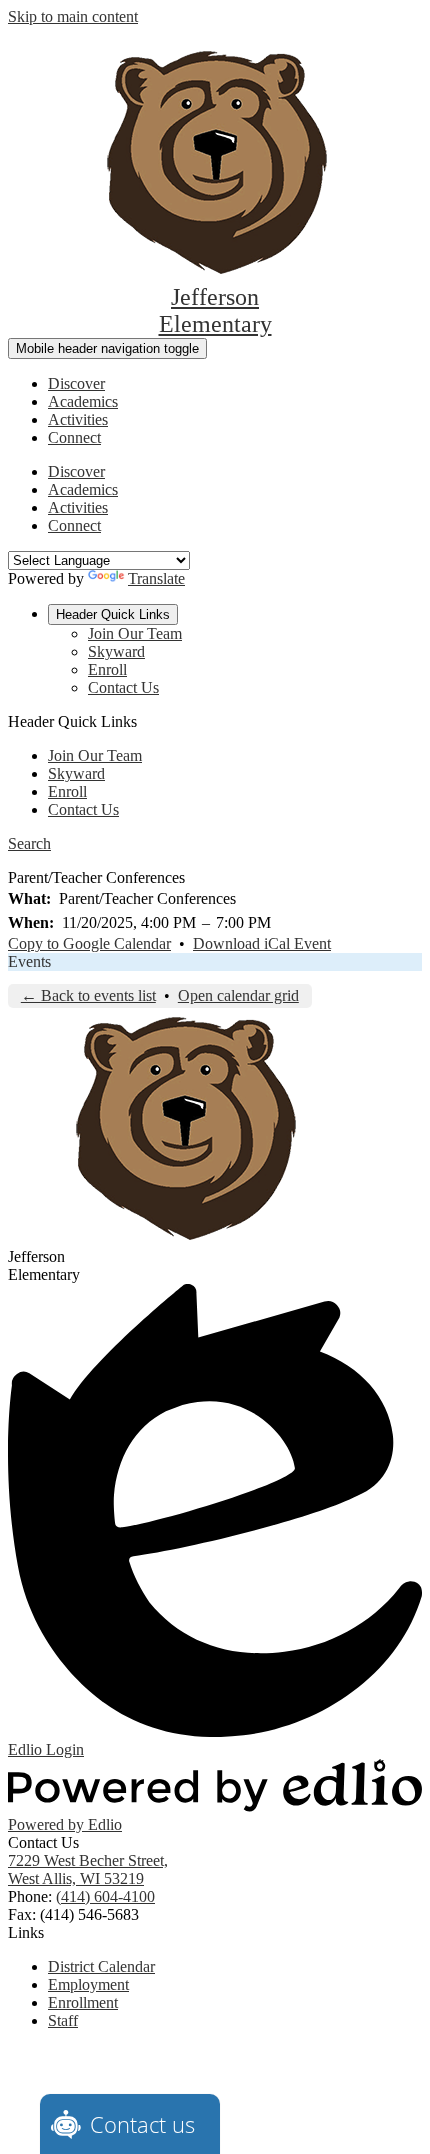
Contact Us (123, 687)
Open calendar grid (238, 995)
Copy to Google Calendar (89, 943)
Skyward (116, 651)
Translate (156, 578)
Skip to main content (73, 16)
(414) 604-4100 (105, 1896)
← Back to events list (88, 995)
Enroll (107, 669)
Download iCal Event (262, 943)
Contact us (142, 2124)
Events (29, 961)
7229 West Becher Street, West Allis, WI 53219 (88, 1869)
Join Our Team (135, 633)
